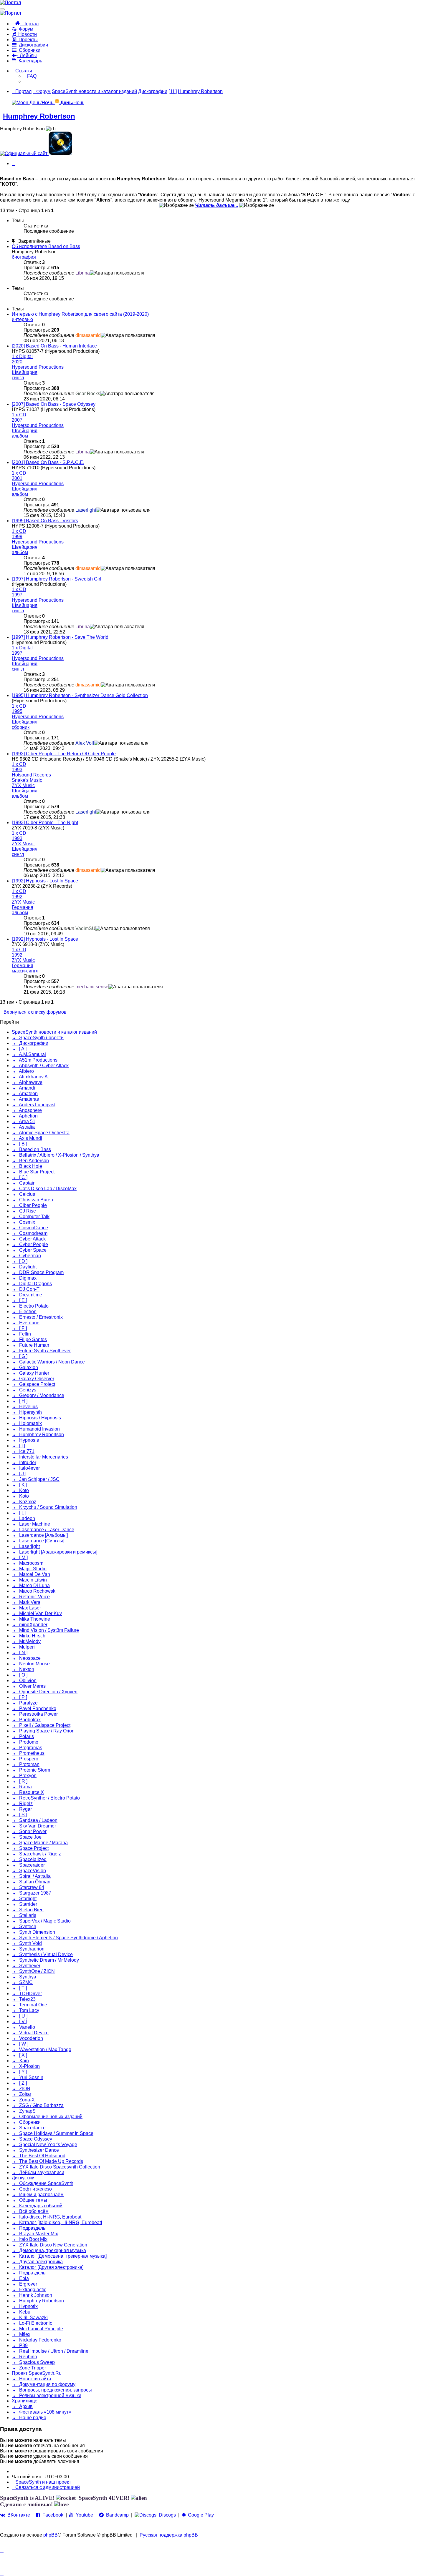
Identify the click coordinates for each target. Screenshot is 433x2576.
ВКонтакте (18, 2515)
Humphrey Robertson (39, 116)
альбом (20, 436)
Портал (29, 24)
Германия (23, 907)
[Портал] (10, 3)
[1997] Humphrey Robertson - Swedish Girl (57, 579)
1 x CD (19, 415)
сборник (21, 727)
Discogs (166, 2515)
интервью (22, 319)
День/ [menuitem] (41, 103)
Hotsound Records (31, 775)
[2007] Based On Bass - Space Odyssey (54, 404)
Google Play (200, 2515)
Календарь (29, 61)
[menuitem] (30, 76)
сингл (18, 378)
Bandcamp (116, 2515)
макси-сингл (25, 971)
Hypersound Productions (38, 367)
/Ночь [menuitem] (72, 103)
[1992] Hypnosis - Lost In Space (45, 881)
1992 (17, 897)
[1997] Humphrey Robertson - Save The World (60, 637)
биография (24, 257)
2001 (17, 478)
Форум (25, 29)
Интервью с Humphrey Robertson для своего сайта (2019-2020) (80, 314)
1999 (17, 537)
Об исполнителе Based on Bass (46, 246)
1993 (17, 770)
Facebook (52, 2515)
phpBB (51, 2535)
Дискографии (32, 45)
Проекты (27, 40)
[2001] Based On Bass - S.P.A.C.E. (48, 462)
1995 (17, 711)
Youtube (83, 2515)
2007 (17, 420)
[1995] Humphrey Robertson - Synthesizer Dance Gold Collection (80, 695)
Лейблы (27, 55)
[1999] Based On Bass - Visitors (45, 521)
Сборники (28, 50)
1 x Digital (22, 356)
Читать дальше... (216, 205)
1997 (17, 595)
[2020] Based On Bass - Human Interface (54, 346)
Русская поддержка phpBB (169, 2535)
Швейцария (25, 372)
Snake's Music (27, 780)
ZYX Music (23, 785)
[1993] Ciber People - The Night (45, 823)
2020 (17, 362)
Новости (26, 34)
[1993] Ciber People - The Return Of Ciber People (64, 754)
